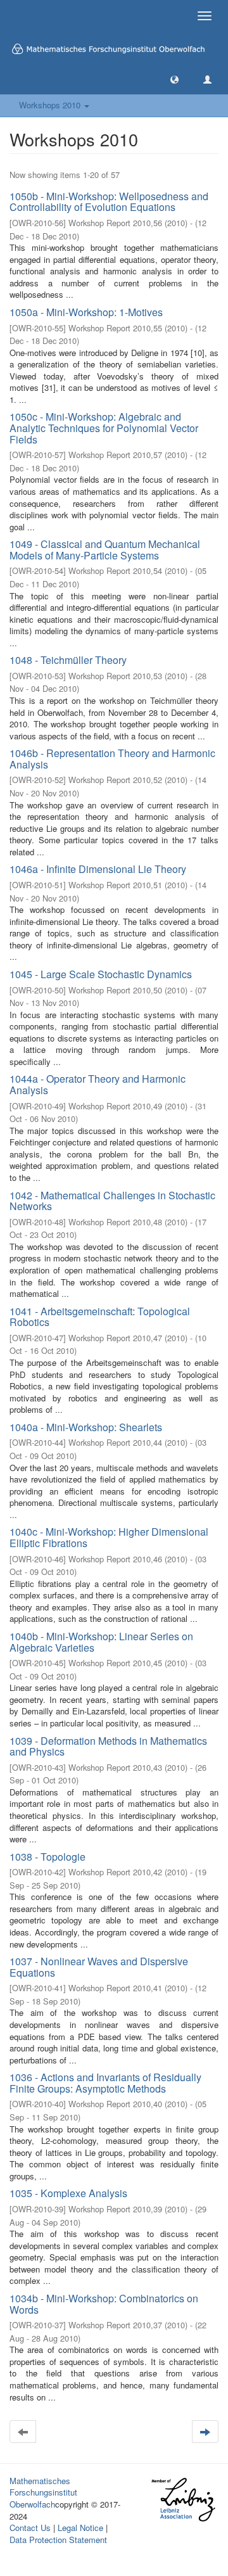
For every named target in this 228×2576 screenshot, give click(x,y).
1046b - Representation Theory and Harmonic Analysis (112, 759)
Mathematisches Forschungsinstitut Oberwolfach (43, 2492)
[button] (174, 79)
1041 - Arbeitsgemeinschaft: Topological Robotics (100, 1317)
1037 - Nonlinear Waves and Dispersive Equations (99, 1967)
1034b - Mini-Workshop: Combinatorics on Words (104, 2304)
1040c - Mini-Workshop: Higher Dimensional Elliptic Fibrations (109, 1537)
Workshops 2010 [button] (51, 105)
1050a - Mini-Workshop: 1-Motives (86, 312)
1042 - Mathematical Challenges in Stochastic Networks (112, 1201)
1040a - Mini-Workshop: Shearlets (86, 1427)
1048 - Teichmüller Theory (68, 660)
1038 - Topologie (47, 1857)
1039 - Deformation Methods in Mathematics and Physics (108, 1746)
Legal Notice (80, 2528)
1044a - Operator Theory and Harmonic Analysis (98, 1084)
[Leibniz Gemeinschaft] (183, 2500)
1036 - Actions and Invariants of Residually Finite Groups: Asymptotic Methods (105, 2083)
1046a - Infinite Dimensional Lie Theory (98, 869)
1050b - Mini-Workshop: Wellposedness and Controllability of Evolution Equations (109, 202)
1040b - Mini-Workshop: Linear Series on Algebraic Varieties (101, 1642)
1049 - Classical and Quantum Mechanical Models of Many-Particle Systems (105, 550)
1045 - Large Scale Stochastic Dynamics (101, 974)
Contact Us (30, 2528)
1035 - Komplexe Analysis (68, 2193)
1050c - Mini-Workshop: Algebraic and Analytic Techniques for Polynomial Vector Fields (104, 428)
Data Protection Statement (58, 2540)
